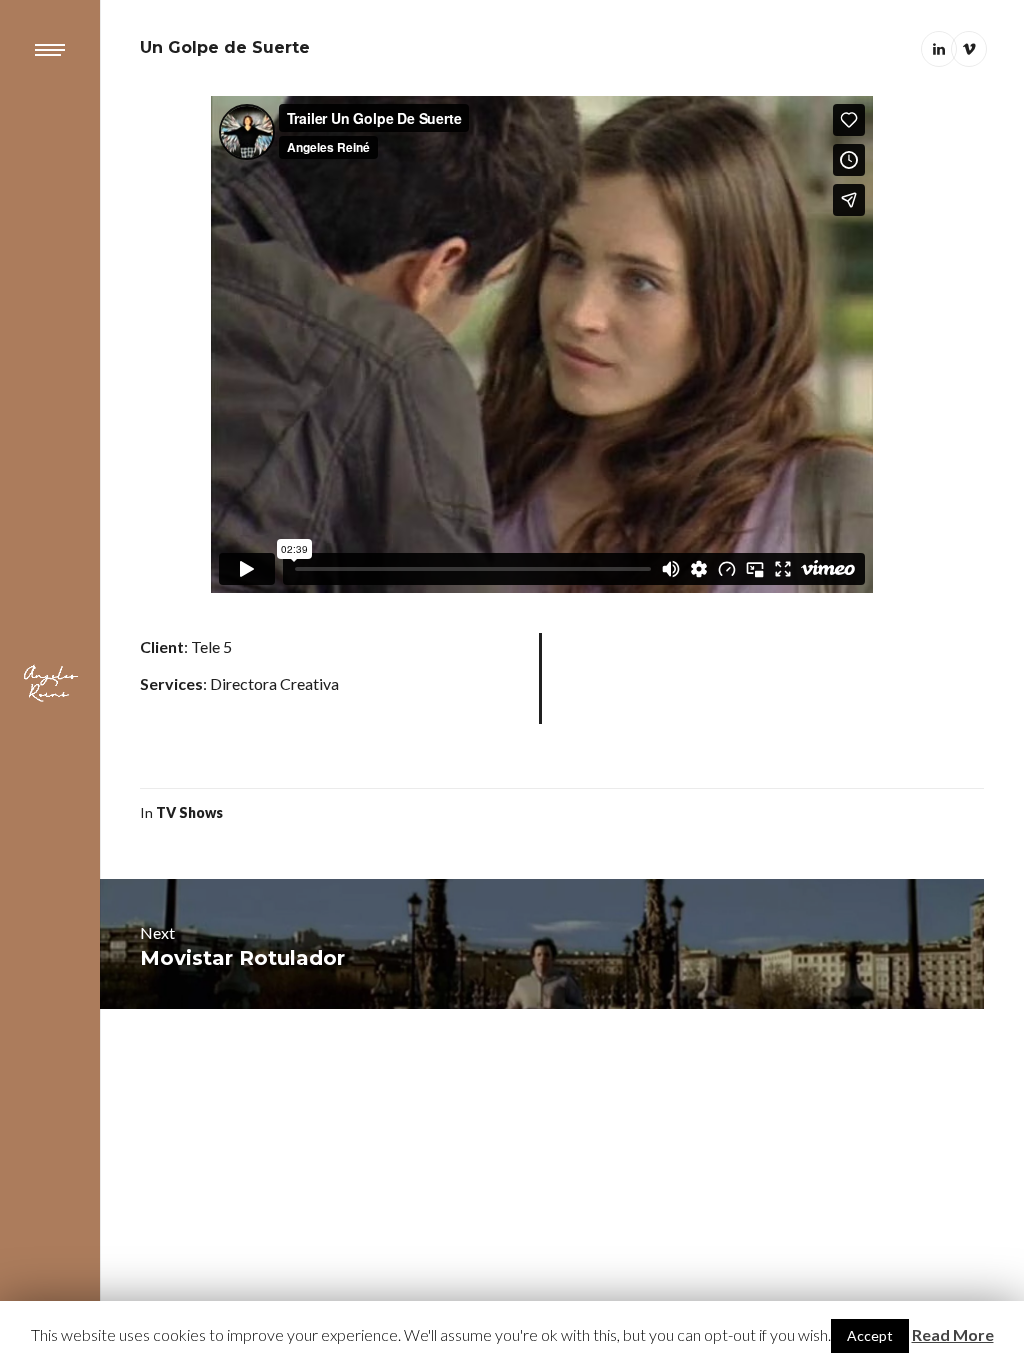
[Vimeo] (969, 49)
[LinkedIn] (939, 49)
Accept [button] (870, 1335)
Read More (953, 1334)
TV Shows (189, 812)
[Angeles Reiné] (50, 683)
